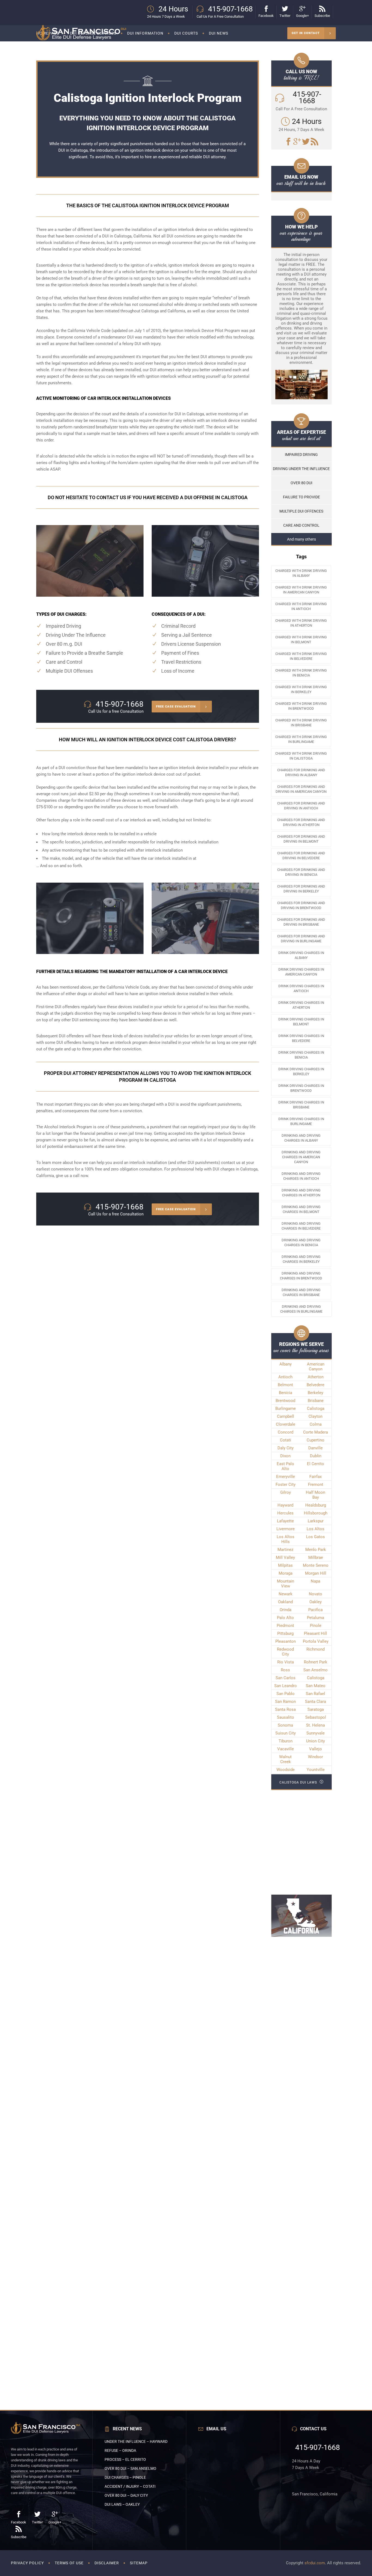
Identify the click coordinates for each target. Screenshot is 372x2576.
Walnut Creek (285, 1759)
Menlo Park (316, 1550)
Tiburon (286, 1741)
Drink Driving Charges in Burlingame (301, 1121)
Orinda (286, 1610)
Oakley (315, 1602)
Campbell (286, 1416)
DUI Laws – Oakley (122, 2504)
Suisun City (286, 1733)
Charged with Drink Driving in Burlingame (301, 739)
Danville (315, 1448)
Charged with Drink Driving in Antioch (301, 606)
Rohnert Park (316, 1662)
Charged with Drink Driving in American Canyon (301, 590)
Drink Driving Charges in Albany (301, 955)
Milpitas (285, 1565)
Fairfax (315, 1477)
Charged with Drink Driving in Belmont (301, 640)
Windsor (315, 1757)
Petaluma (315, 1618)
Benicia (286, 1393)
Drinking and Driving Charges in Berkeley (301, 1259)
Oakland (285, 1602)
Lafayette (285, 1521)
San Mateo (316, 1686)
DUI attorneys (162, 370)
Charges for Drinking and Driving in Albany (301, 772)
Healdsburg (316, 1505)
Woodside (286, 1770)
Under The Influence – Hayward (136, 2441)
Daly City (286, 1448)
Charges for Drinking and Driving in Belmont (301, 839)
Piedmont (285, 1626)
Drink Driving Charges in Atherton (301, 1005)
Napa (315, 1581)
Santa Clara (315, 1702)
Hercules (285, 1513)
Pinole (316, 1626)
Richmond (315, 1649)
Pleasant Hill (315, 1633)
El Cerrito (315, 1464)
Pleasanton (286, 1641)
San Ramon (285, 1702)
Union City (315, 1741)
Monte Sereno (316, 1565)
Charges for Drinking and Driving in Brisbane (301, 922)
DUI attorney (214, 157)
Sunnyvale (315, 1733)
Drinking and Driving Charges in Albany (301, 1138)
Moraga (286, 1573)
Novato (315, 1594)
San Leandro (286, 1686)
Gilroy (286, 1492)
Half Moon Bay (315, 1495)
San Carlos (286, 1678)
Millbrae (316, 1557)
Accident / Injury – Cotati (130, 2486)
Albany (286, 1364)
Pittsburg (285, 1633)
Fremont (316, 1484)
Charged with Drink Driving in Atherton (301, 623)
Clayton (315, 1416)
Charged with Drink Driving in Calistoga (301, 756)
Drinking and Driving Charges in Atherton (301, 1193)
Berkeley (315, 1393)
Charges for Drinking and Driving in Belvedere (301, 856)
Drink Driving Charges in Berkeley (301, 1071)
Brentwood (285, 1401)
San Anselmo (315, 1670)
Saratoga (316, 1709)
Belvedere (315, 1385)
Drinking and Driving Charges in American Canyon (301, 1157)
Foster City (286, 1484)
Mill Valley (285, 1557)
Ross (285, 1670)
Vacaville (286, 1749)
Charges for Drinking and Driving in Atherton (301, 822)
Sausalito (286, 1717)
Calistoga (249, 1169)
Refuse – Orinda (120, 2450)
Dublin (316, 1456)
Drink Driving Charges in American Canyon (301, 972)
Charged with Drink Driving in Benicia (301, 673)
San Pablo (286, 1694)
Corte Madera (315, 1432)
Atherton (316, 1377)
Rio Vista (286, 1662)
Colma (316, 1424)
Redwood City (285, 1652)
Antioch (285, 1377)
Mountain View (286, 1584)
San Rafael (315, 1694)
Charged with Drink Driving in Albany (301, 573)
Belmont (285, 1385)
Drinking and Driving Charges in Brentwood (301, 1276)
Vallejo (315, 1749)
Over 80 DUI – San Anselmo (130, 2468)
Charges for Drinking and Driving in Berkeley (301, 889)
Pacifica (315, 1610)
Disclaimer (107, 2563)
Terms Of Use (69, 2563)
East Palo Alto (285, 1466)
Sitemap (139, 2563)
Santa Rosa (285, 1709)
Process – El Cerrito (125, 2459)
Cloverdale (286, 1424)
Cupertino (315, 1440)
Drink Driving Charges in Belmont (301, 1022)
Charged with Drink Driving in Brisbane (301, 723)
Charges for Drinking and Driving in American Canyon (301, 789)
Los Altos (315, 1529)
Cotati (286, 1440)
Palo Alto (285, 1618)
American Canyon (316, 1367)
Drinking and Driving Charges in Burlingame (301, 1309)
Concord (286, 1432)
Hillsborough (316, 1513)
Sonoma (285, 1725)
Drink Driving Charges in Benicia (301, 1055)
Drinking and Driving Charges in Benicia (301, 1243)
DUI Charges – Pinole (125, 2477)
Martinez (285, 1550)
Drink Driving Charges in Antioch (301, 988)
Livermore (286, 1529)
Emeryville (286, 1477)
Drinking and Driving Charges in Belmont (301, 1209)
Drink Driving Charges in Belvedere (301, 1038)
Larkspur (316, 1521)
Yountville (316, 1770)
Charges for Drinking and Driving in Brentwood (301, 905)
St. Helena (315, 1725)
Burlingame (286, 1409)
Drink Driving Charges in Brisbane (301, 1105)
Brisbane (316, 1401)
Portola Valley (316, 1641)
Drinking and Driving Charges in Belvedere (301, 1226)
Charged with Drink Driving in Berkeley (301, 689)
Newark (286, 1594)
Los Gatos (315, 1537)
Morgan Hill (316, 1573)
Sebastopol (316, 1717)
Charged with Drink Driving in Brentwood (301, 706)
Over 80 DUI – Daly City (126, 2495)
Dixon (285, 1456)
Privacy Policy (27, 2563)
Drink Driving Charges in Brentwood (301, 1088)
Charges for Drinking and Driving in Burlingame (301, 939)
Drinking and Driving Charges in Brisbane (301, 1292)
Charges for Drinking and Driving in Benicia (301, 872)
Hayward (285, 1505)
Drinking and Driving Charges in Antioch (301, 1176)
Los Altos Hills (286, 1539)
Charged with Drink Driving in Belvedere (301, 656)
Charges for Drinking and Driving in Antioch (301, 806)
